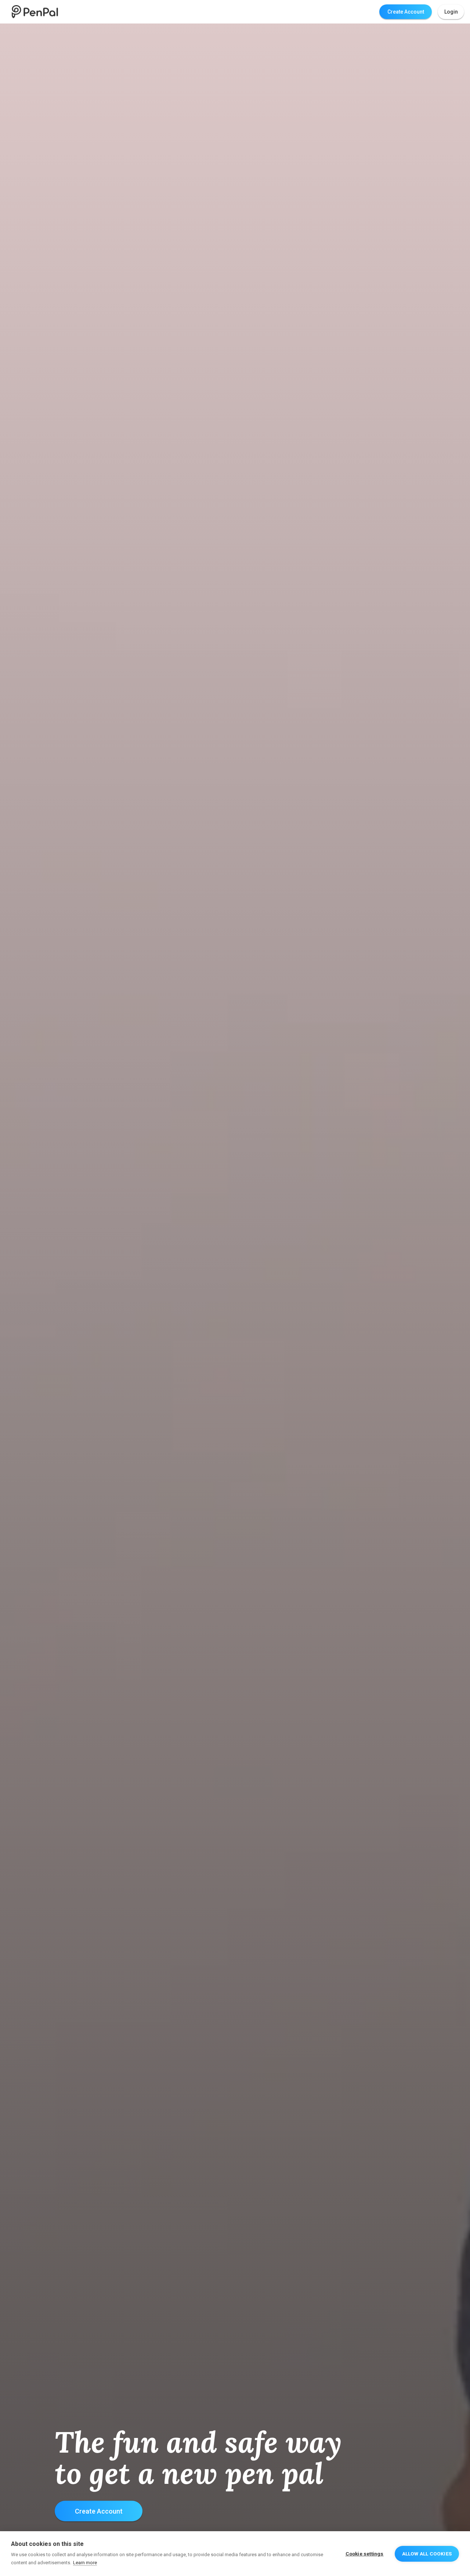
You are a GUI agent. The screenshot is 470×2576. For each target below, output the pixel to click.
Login (451, 12)
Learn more (85, 2563)
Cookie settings (365, 2554)
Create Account (406, 12)
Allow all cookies (427, 2554)
